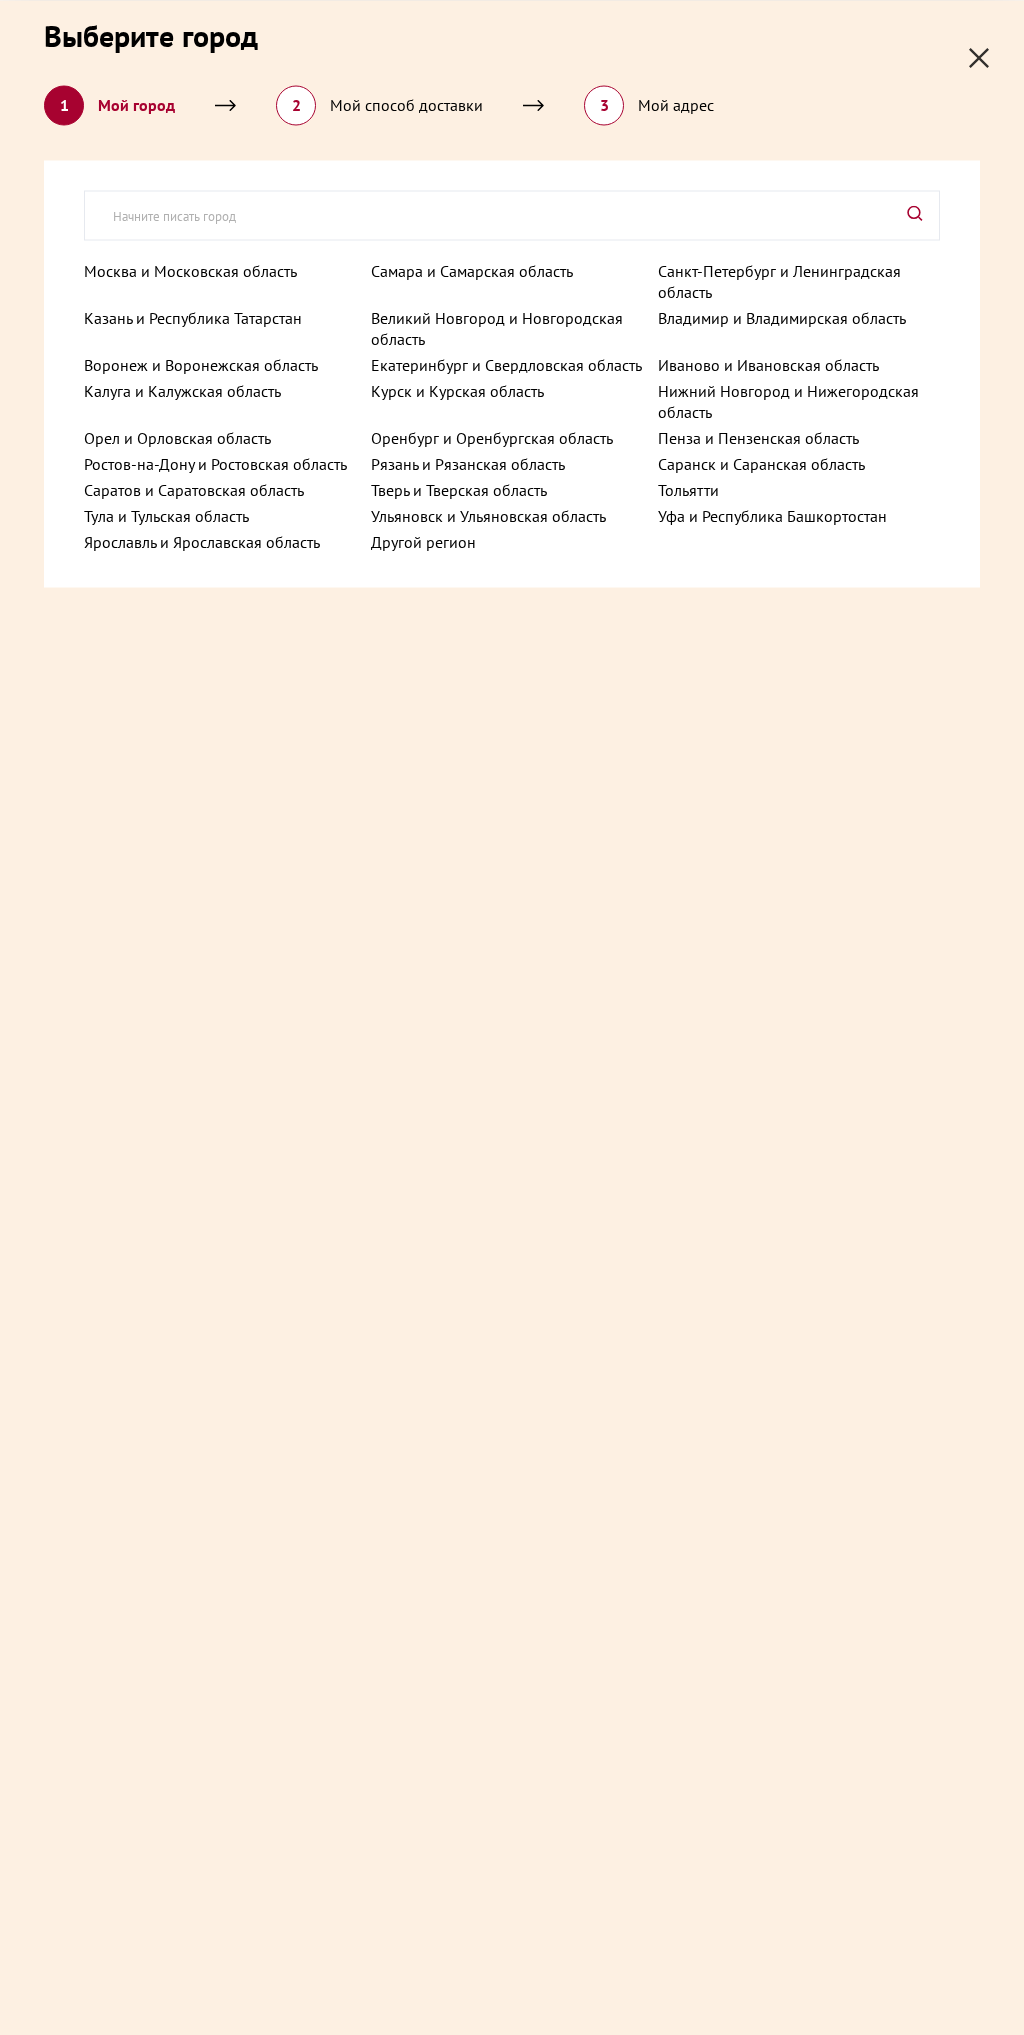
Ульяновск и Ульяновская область (488, 515)
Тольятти (688, 489)
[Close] (979, 57)
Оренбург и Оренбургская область (492, 437)
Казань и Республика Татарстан (193, 317)
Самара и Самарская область (472, 270)
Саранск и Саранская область (761, 463)
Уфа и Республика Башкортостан (772, 515)
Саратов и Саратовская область (194, 489)
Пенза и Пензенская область (758, 437)
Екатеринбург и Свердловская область (506, 364)
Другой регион (423, 541)
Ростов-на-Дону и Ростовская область (215, 463)
